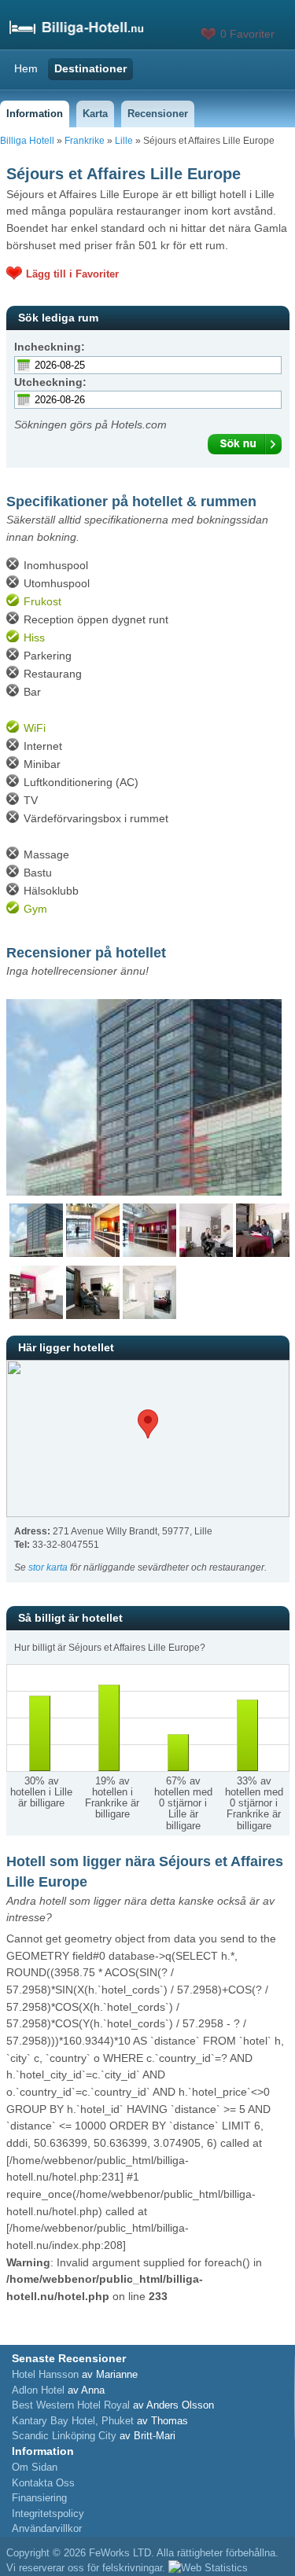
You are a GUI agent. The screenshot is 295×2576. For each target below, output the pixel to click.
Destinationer (90, 68)
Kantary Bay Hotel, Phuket (73, 2421)
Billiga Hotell (27, 141)
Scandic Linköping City (64, 2436)
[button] (148, 1424)
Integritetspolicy (48, 2514)
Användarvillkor (47, 2528)
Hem (26, 68)
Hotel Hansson (45, 2374)
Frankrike (85, 141)
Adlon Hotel (38, 2390)
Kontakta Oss (43, 2483)
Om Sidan (35, 2467)
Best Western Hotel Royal (71, 2405)
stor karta (48, 1567)
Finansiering (39, 2498)
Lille (124, 141)
